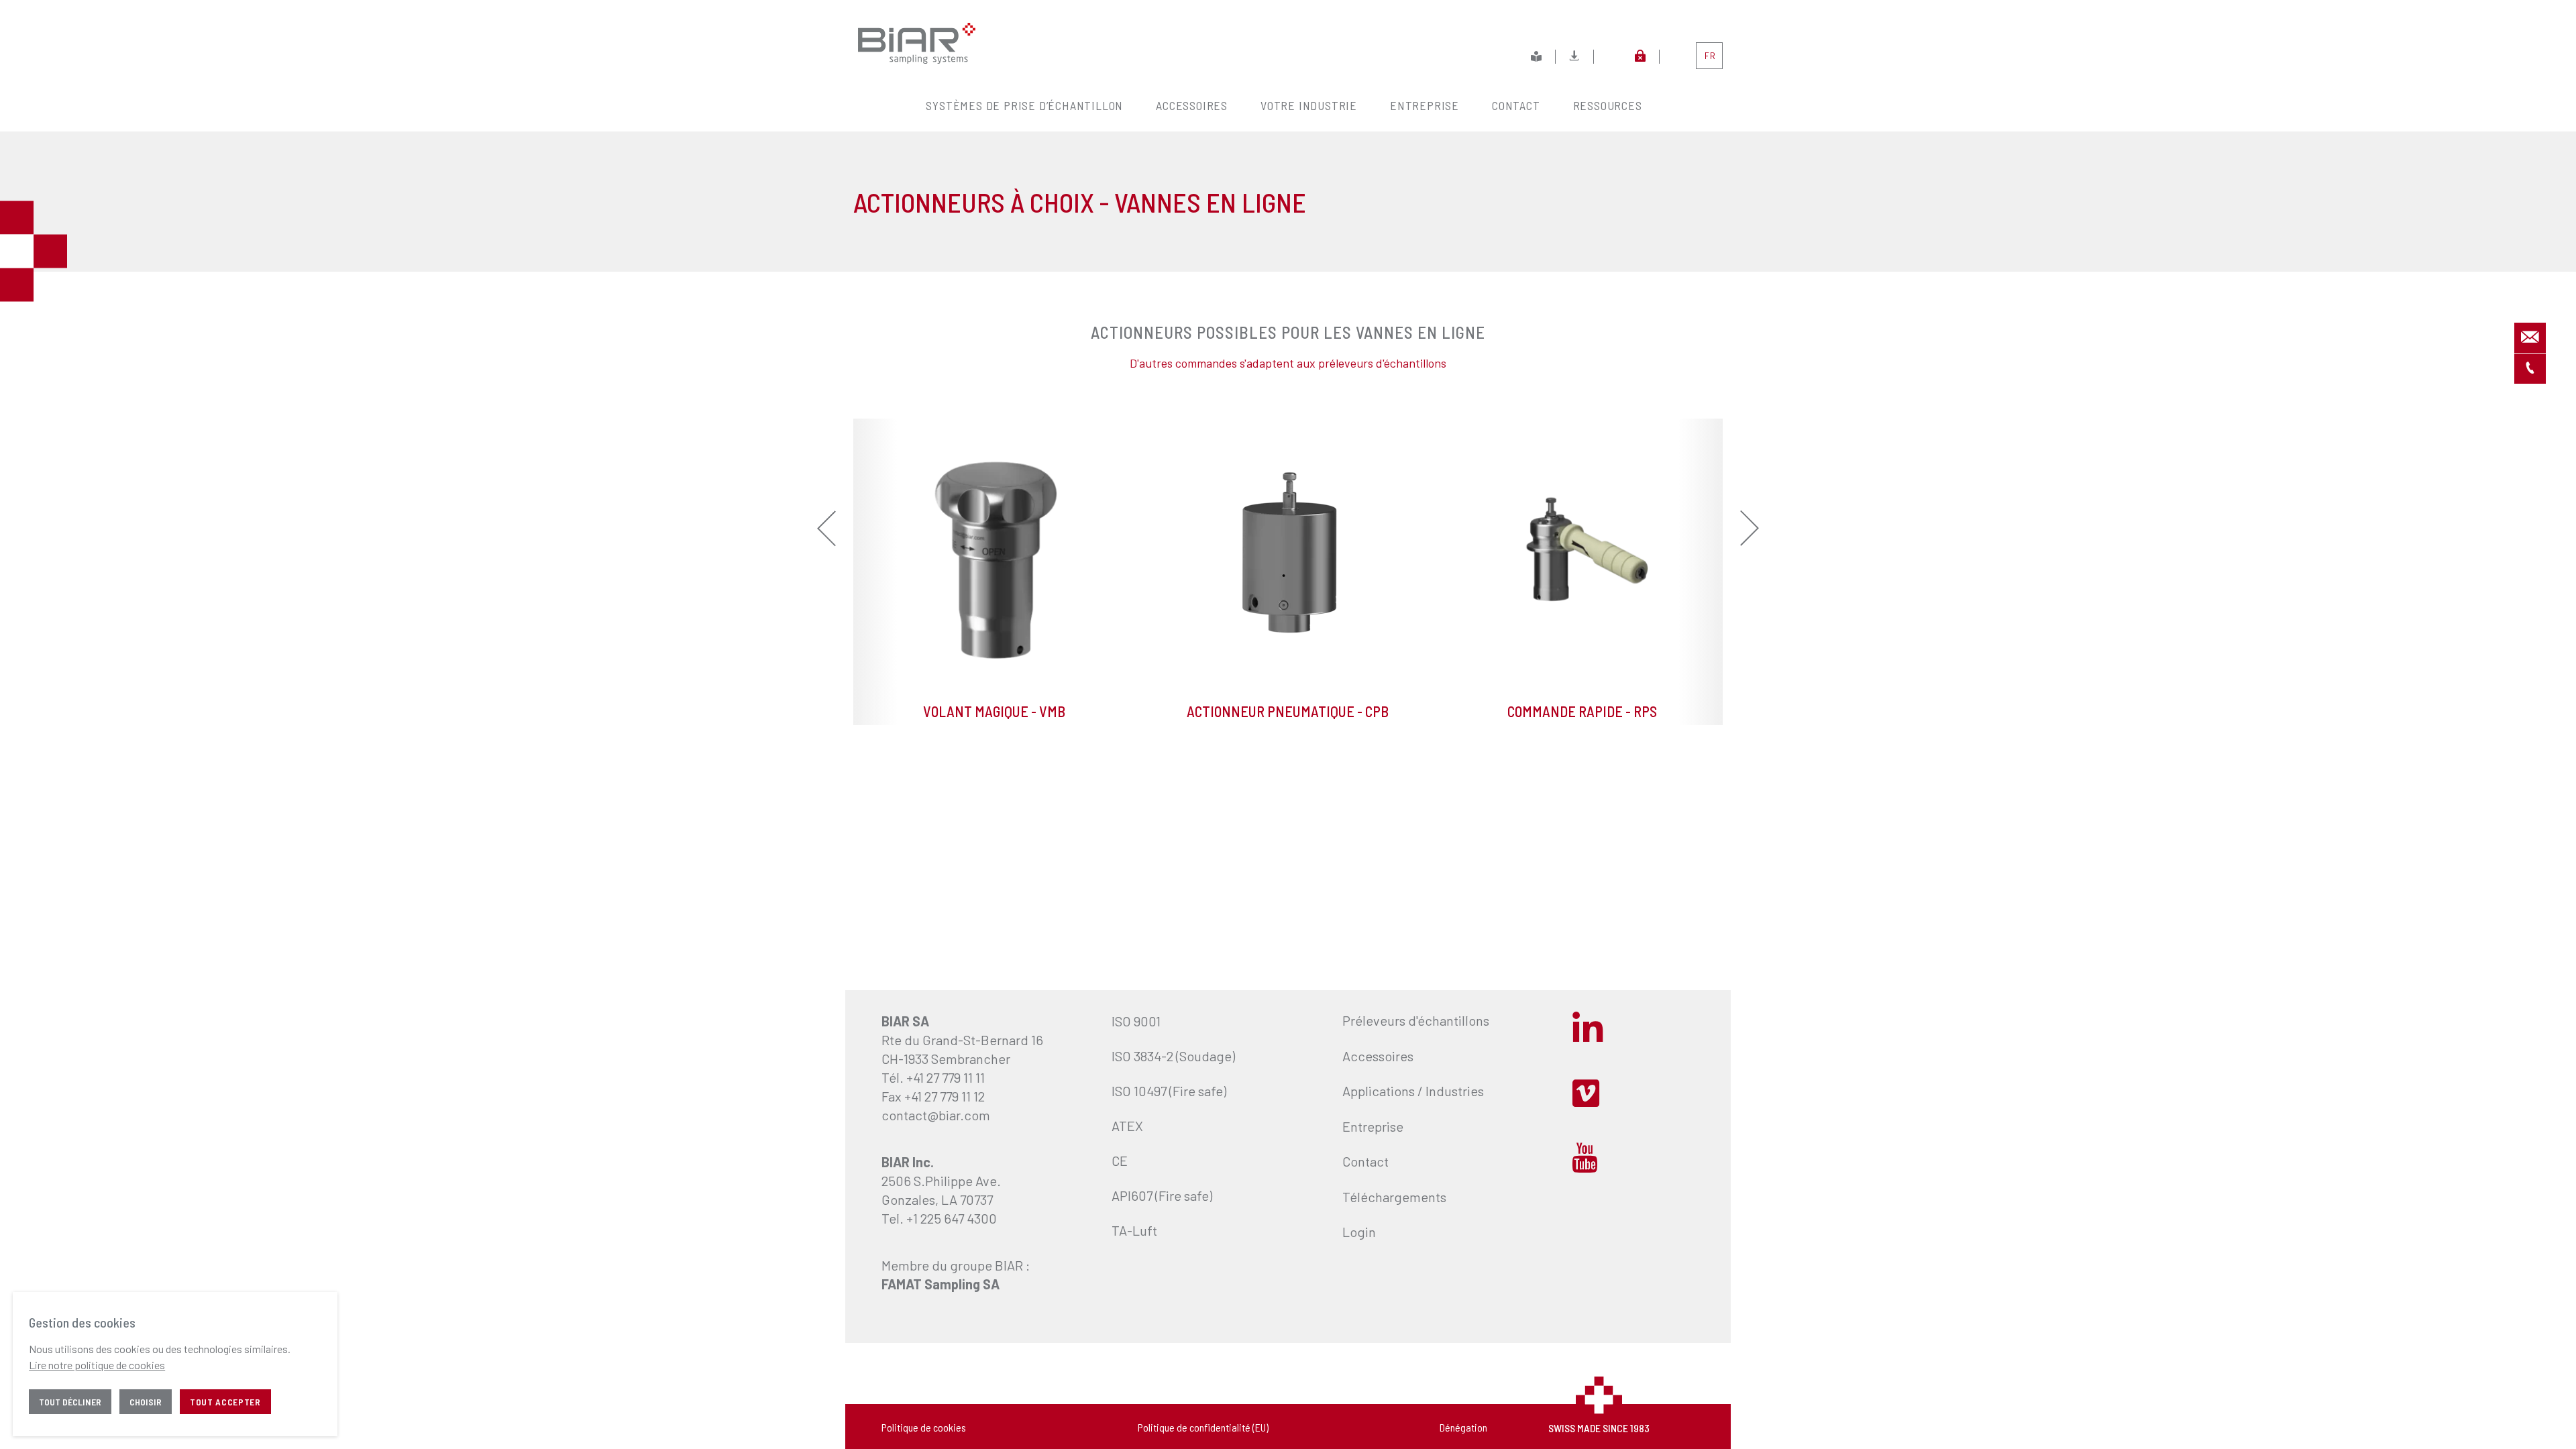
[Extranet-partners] (1544, 57)
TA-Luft (1134, 1230)
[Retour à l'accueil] (917, 42)
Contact (1516, 105)
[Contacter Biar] (2530, 338)
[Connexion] (1647, 57)
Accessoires (1192, 105)
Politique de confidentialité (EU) (1203, 1427)
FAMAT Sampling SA (941, 1284)
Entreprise (1425, 105)
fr (1710, 55)
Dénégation (1463, 1427)
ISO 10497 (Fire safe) (1169, 1091)
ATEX (1127, 1126)
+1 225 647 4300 (952, 1218)
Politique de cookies (924, 1427)
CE (1120, 1161)
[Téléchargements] (1581, 57)
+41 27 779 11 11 (946, 1077)
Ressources (1608, 105)
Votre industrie (1309, 105)
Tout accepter (225, 1402)
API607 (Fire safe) (1162, 1195)
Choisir (146, 1402)
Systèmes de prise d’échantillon (1024, 105)
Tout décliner (70, 1402)
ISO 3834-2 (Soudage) (1173, 1056)
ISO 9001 (1136, 1021)
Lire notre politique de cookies (97, 1365)
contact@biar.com (936, 1115)
